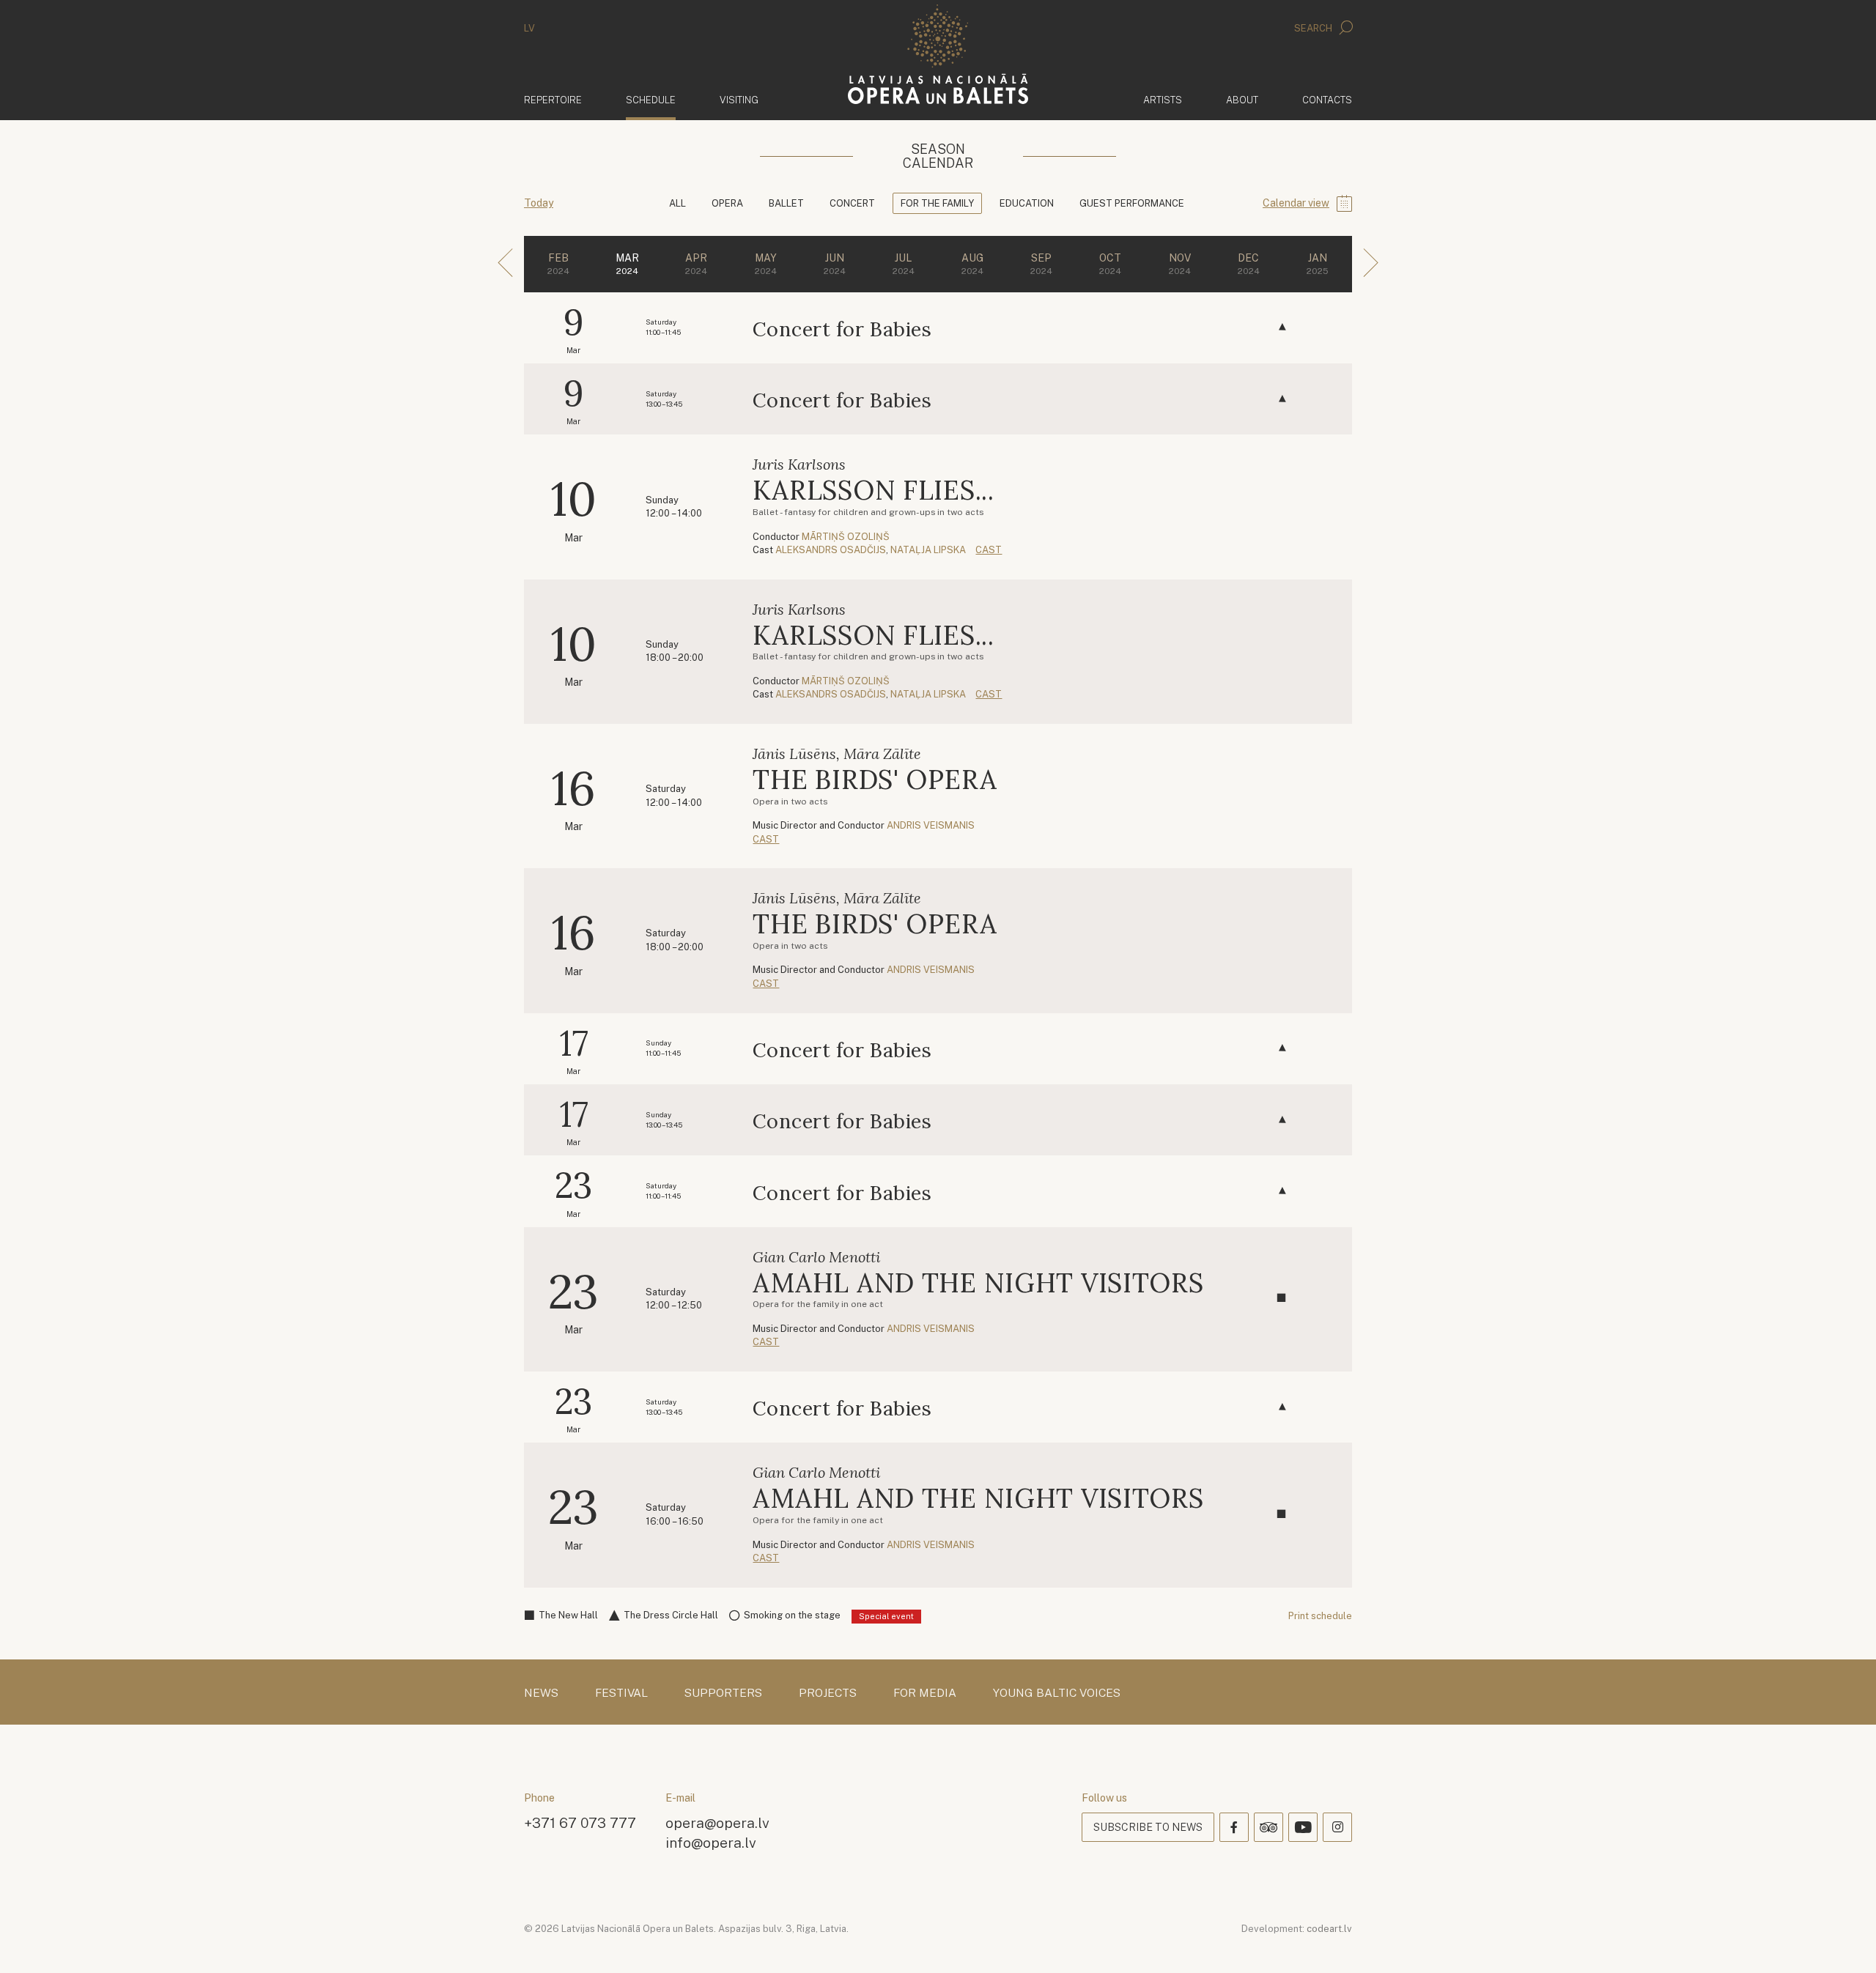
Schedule (651, 100)
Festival (621, 1693)
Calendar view (1296, 203)
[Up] (1844, 1941)
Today (539, 203)
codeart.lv (1329, 1929)
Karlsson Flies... (873, 490)
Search (1314, 28)
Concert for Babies (842, 329)
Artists (1163, 100)
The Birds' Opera (875, 780)
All (677, 203)
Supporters (723, 1693)
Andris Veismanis (931, 825)
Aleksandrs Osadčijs (831, 550)
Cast (989, 550)
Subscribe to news (1148, 1827)
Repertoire (553, 100)
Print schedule (1320, 1616)
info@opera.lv (711, 1842)
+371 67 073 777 (580, 1822)
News (541, 1693)
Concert (852, 203)
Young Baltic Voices (1057, 1693)
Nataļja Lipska (928, 550)
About (1242, 100)
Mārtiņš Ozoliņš (846, 537)
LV (529, 28)
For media (925, 1693)
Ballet (786, 203)
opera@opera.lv (717, 1822)
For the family (937, 203)
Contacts (1327, 100)
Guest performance (1132, 203)
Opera (727, 203)
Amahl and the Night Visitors (978, 1283)
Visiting (739, 100)
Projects (828, 1693)
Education (1027, 203)
